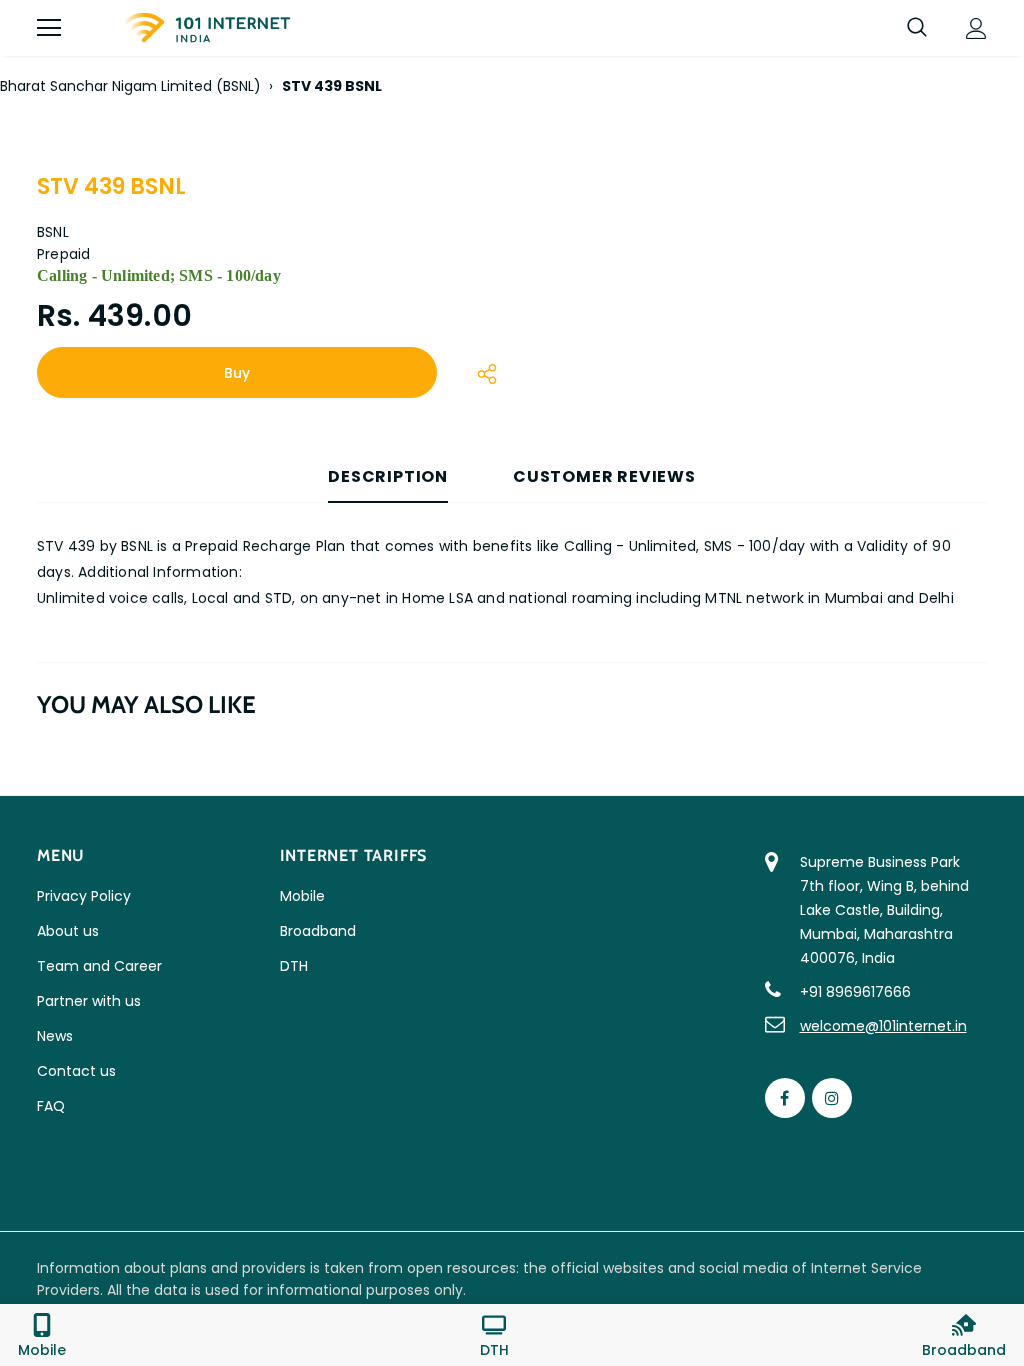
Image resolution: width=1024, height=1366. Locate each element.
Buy (237, 373)
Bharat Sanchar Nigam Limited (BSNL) (130, 86)
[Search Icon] (917, 28)
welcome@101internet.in (883, 1026)
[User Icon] (976, 28)
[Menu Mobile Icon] (49, 28)
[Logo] (207, 28)
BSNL (53, 232)
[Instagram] (832, 1098)
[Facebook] (785, 1098)
